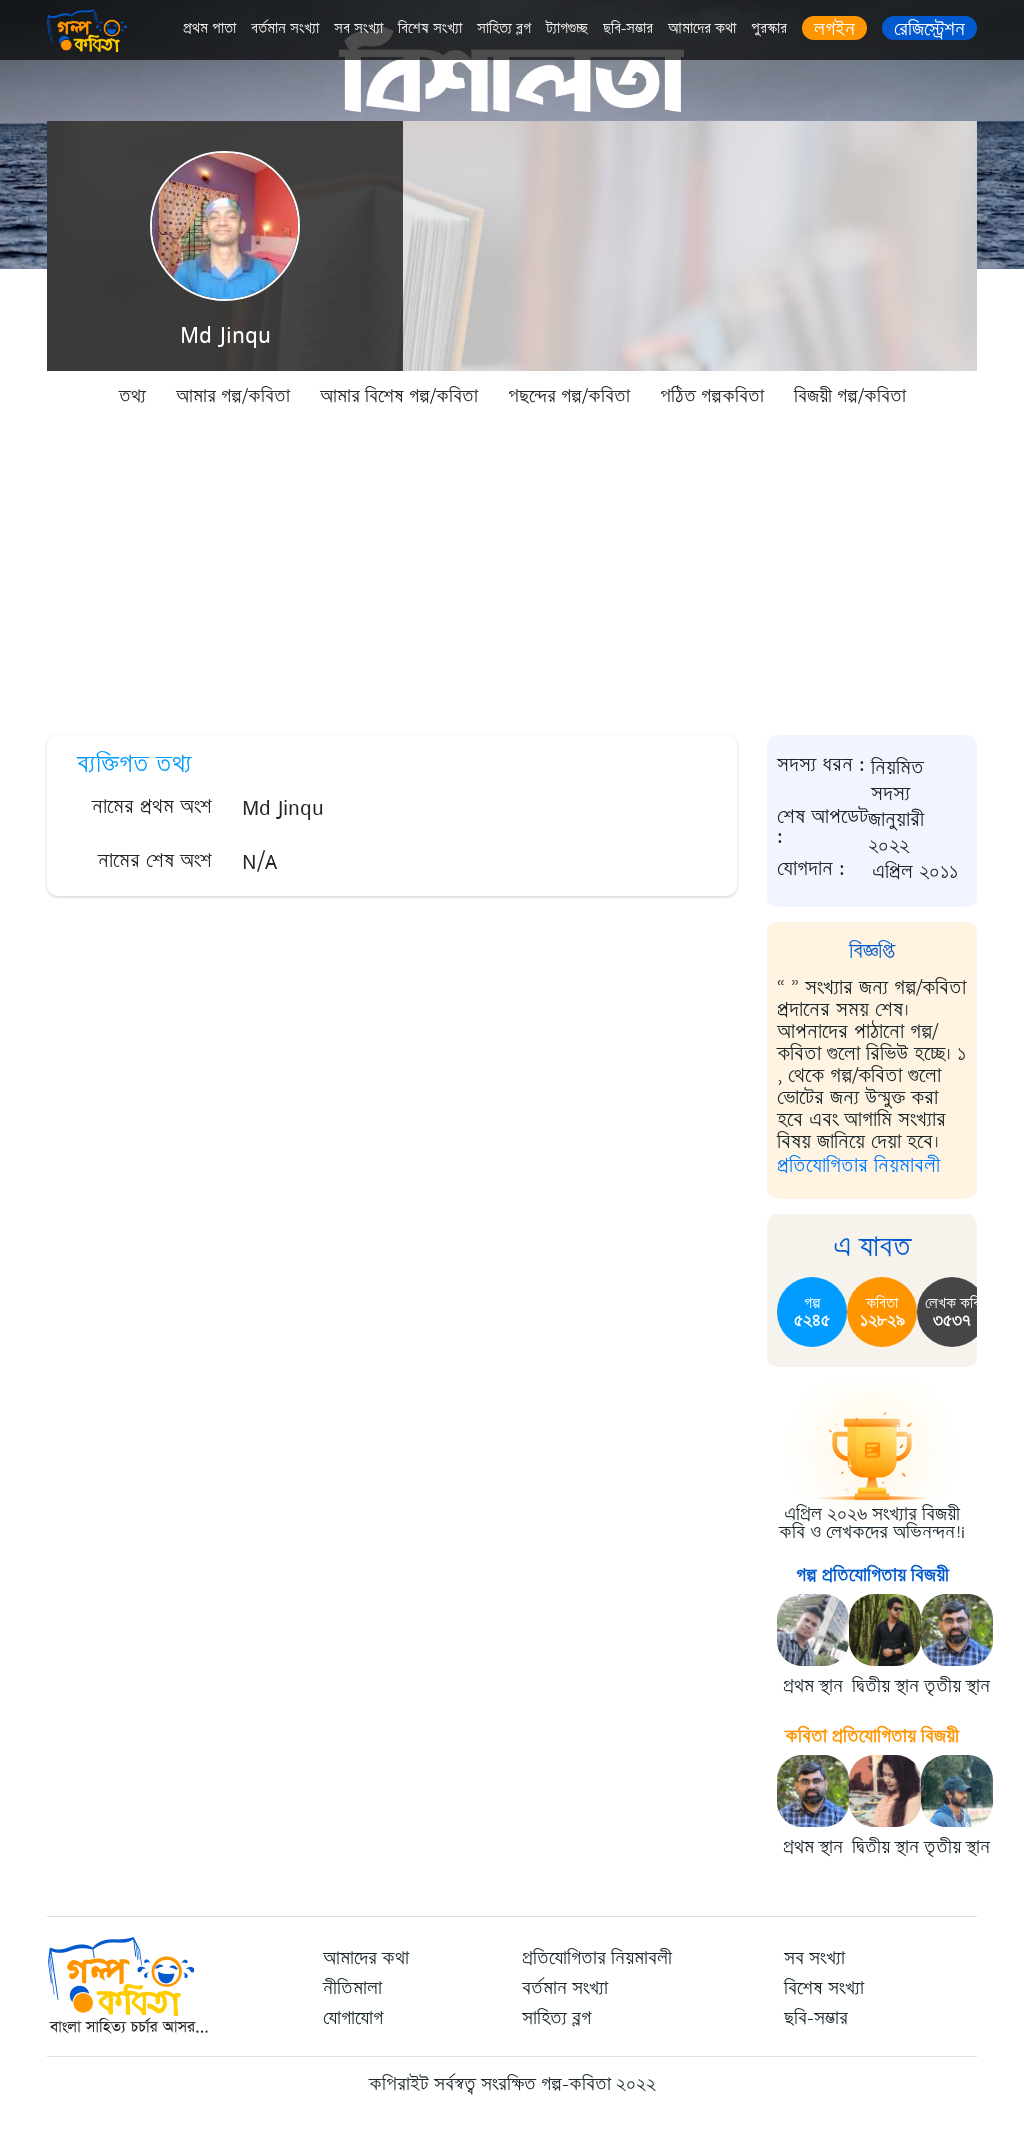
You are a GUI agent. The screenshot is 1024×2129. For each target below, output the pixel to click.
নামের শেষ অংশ (155, 860)
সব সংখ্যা (358, 28)
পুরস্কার (769, 28)
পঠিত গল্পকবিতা (712, 396)
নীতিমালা (352, 1988)
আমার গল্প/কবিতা (233, 396)
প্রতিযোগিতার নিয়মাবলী (858, 1165)
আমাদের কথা (702, 28)
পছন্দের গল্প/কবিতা (569, 396)
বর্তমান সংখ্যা (285, 28)
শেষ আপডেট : (822, 828)
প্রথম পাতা (209, 28)
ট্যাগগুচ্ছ (567, 28)
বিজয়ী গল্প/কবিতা (850, 396)
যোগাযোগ (353, 2018)
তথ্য (132, 396)
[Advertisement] (512, 570)
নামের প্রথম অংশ (152, 806)
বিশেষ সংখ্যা (430, 28)
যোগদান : (811, 869)
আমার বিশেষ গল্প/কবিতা (399, 396)
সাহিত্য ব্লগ (504, 28)
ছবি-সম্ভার (628, 28)
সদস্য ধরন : (821, 766)
